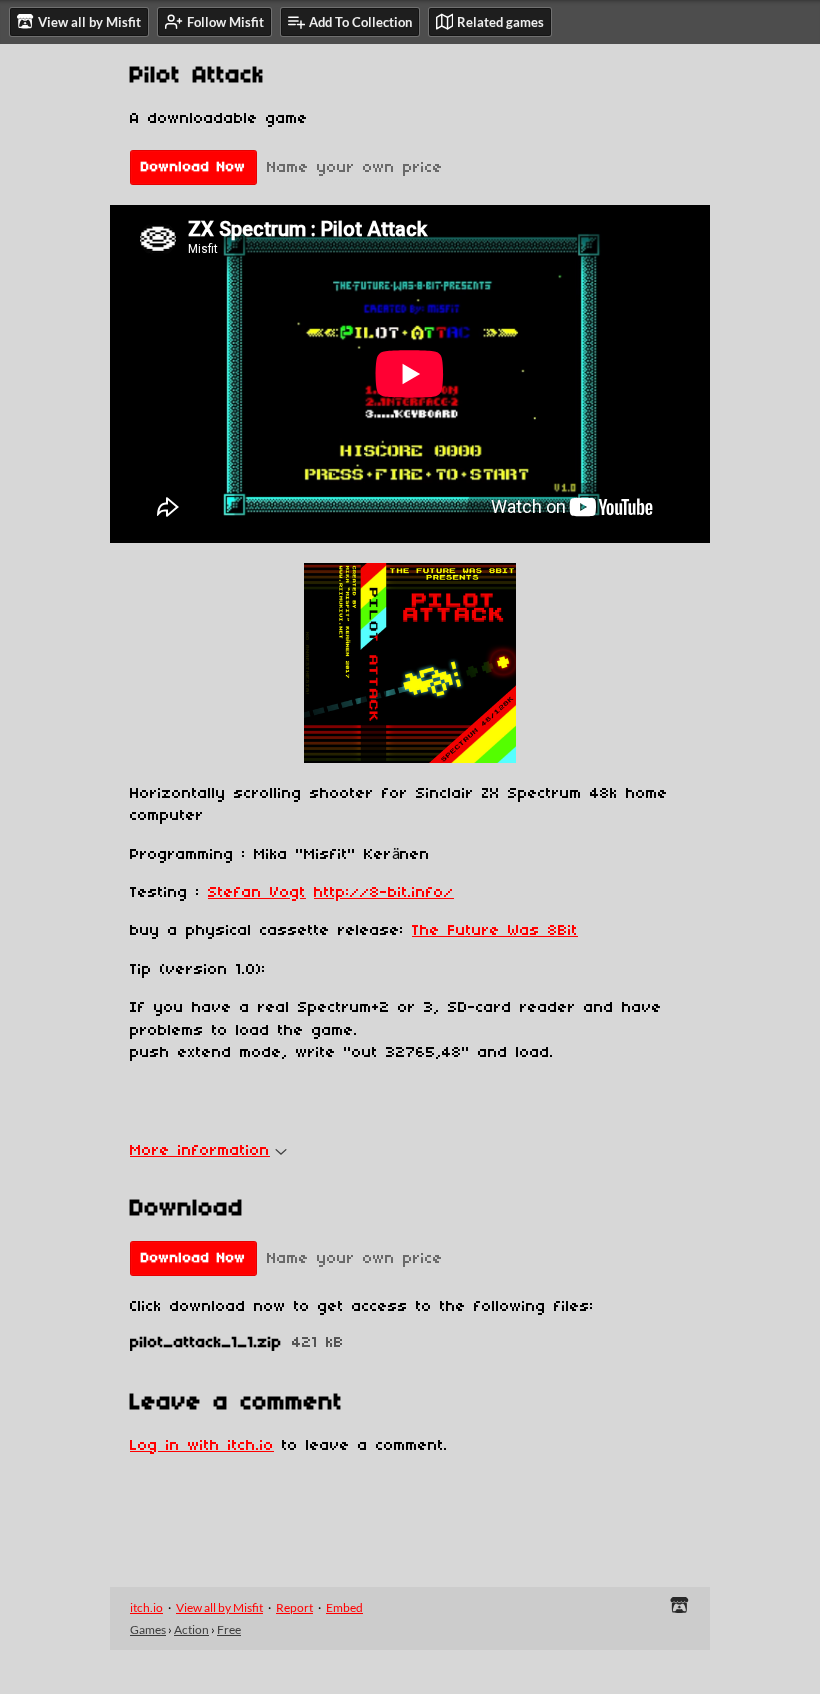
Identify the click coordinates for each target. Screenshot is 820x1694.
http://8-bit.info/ (384, 893)
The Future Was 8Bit (495, 931)
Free (229, 1629)
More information (200, 1151)
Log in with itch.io (202, 1446)
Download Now (193, 167)
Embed (344, 1607)
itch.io (146, 1607)
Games (148, 1629)
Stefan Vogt (257, 893)
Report (294, 1607)
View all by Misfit (219, 1607)
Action (191, 1629)
